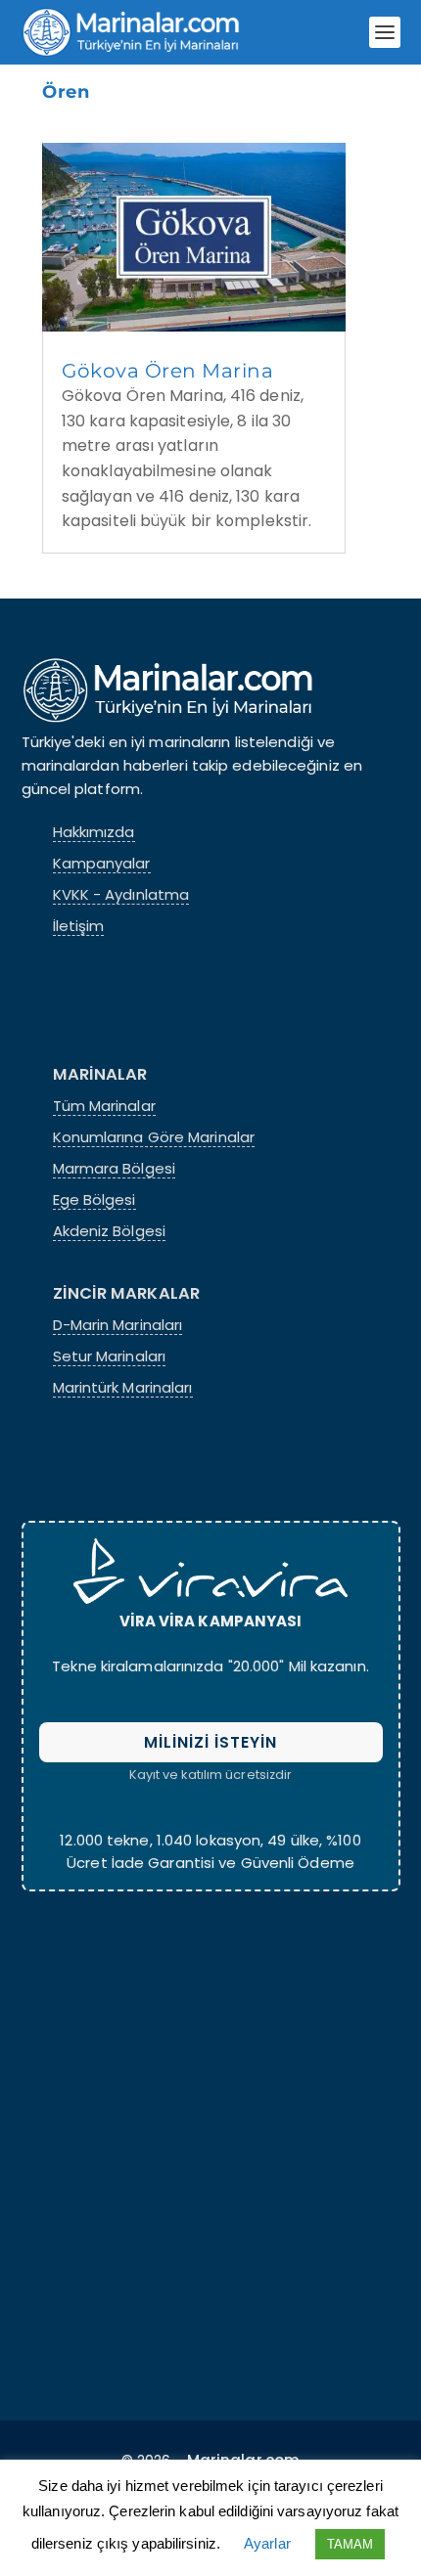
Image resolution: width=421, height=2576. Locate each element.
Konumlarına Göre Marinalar (154, 1137)
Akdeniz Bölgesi (110, 1231)
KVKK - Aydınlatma (121, 895)
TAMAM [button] (351, 2544)
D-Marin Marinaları (118, 1325)
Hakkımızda (94, 832)
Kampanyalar (102, 864)
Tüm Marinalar (104, 1106)
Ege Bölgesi (94, 1200)
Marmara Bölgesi (115, 1169)
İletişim (79, 926)
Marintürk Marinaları (123, 1388)
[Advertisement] (210, 2152)
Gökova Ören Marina (167, 371)
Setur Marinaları (110, 1356)
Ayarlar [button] (267, 2543)
